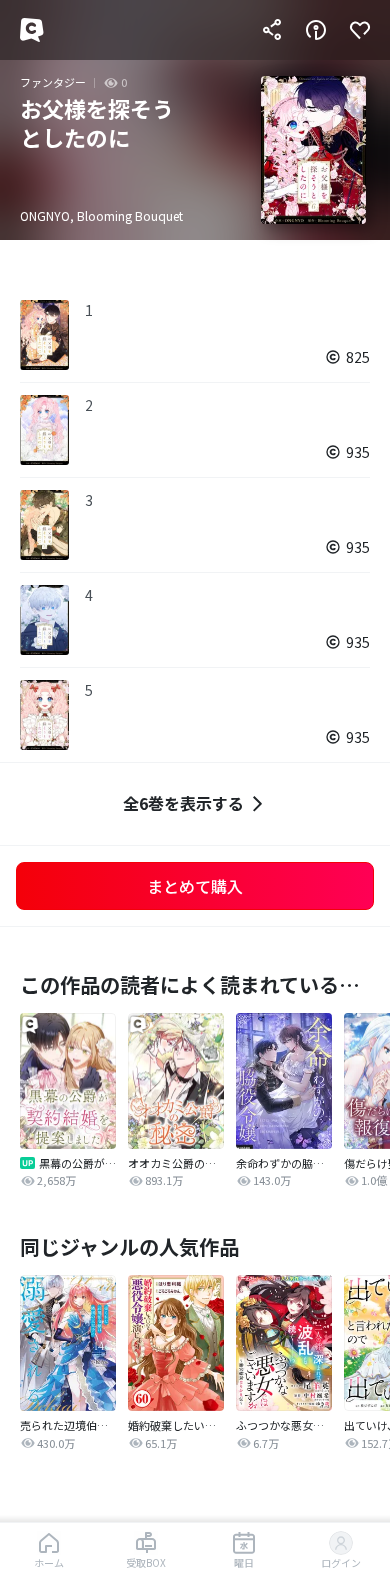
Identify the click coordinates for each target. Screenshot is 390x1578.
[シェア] (272, 30)
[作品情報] (316, 30)
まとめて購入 (195, 886)
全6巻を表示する (183, 803)
